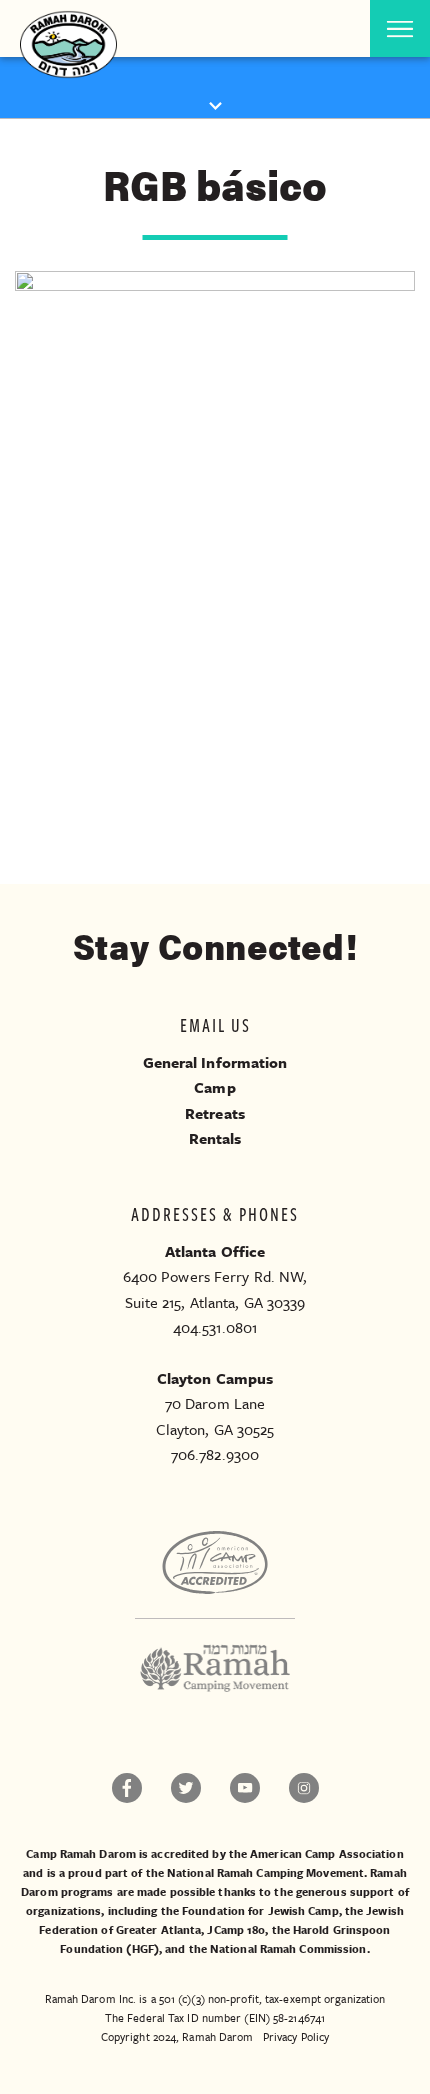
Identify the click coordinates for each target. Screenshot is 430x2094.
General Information (215, 1062)
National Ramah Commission (288, 1948)
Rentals (215, 1138)
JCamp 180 (236, 1929)
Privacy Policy (296, 2036)
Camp (214, 1087)
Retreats (215, 1113)
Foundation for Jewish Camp (260, 1910)
